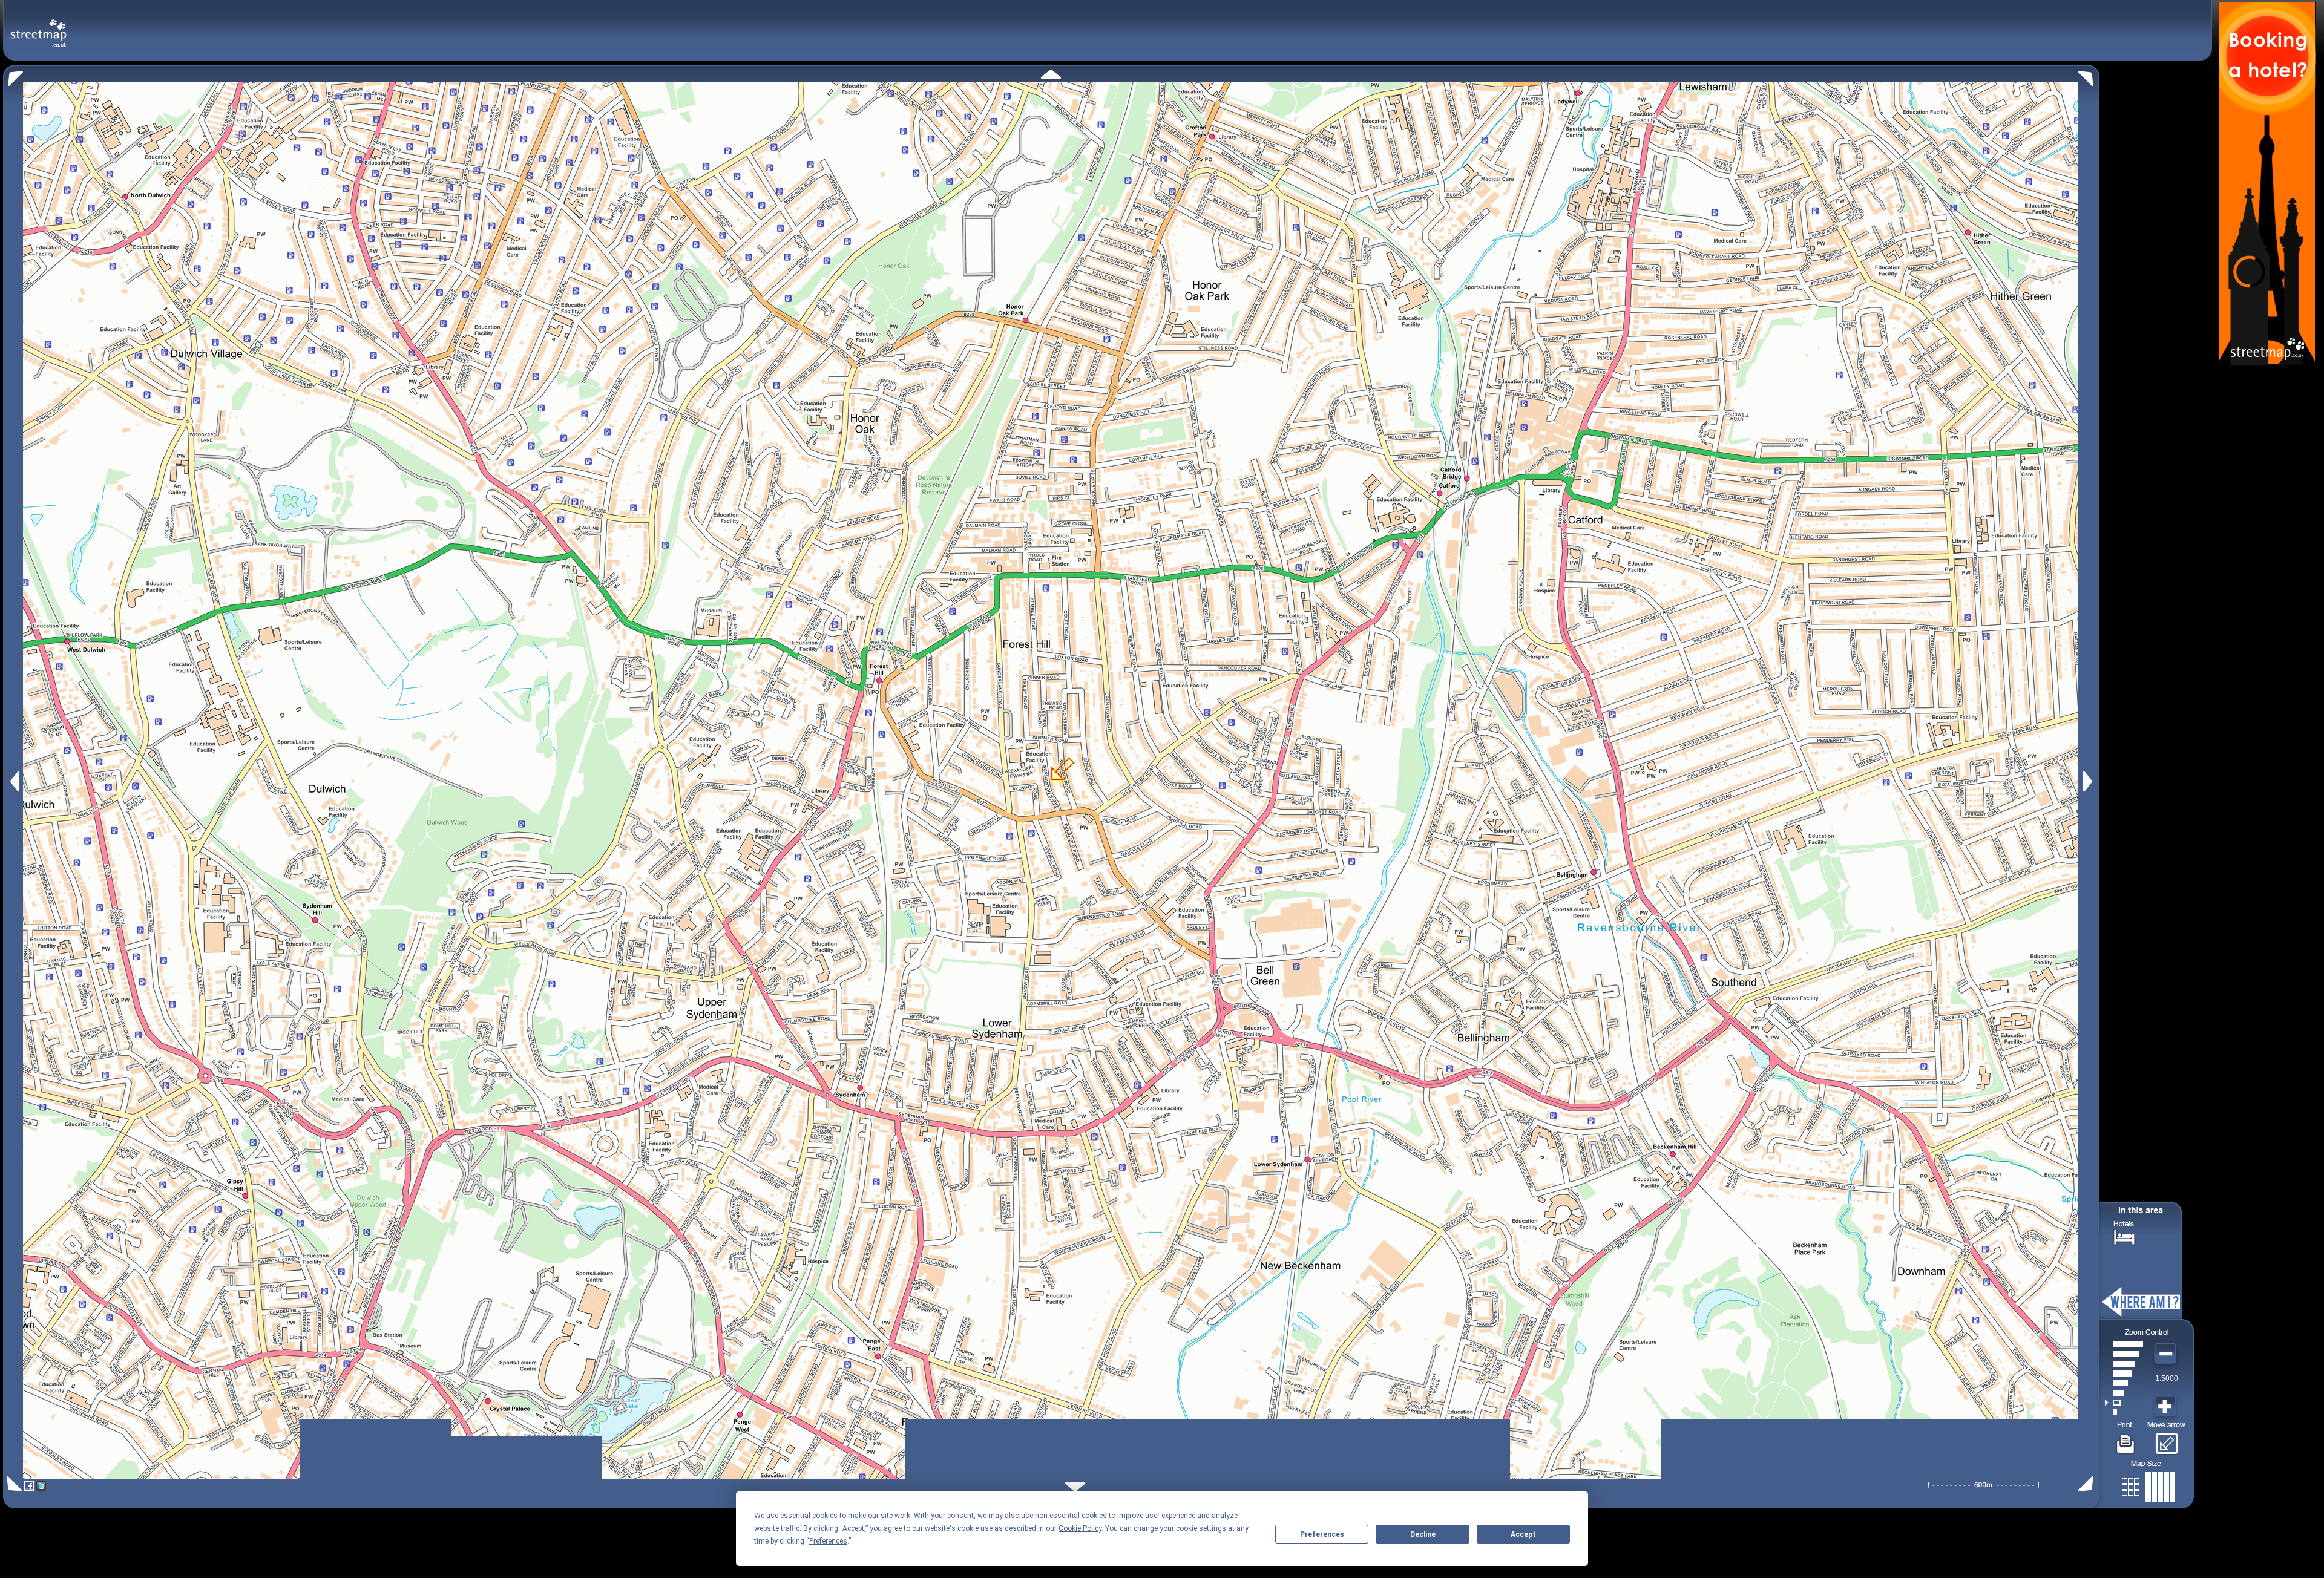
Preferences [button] (828, 1541)
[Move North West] (13, 75)
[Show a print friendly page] (2126, 1439)
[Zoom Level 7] (2124, 1354)
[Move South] (1075, 1487)
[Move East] (2089, 781)
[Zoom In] (2167, 1407)
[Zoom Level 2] (2124, 1403)
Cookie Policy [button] (1080, 1528)
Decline (1423, 1534)
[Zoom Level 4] (2124, 1383)
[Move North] (1051, 74)
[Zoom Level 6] (2124, 1364)
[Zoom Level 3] (2124, 1393)
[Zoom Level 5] (2124, 1373)
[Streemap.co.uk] (38, 26)
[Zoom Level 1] (2124, 1412)
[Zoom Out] (2167, 1354)
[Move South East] (2088, 1484)
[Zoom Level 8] (2124, 1344)
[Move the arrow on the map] (2166, 1439)
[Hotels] (2124, 1236)
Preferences (1322, 1534)
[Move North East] (2089, 75)
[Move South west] (12, 1484)
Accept (1523, 1534)
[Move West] (14, 781)
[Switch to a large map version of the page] (2148, 1485)
